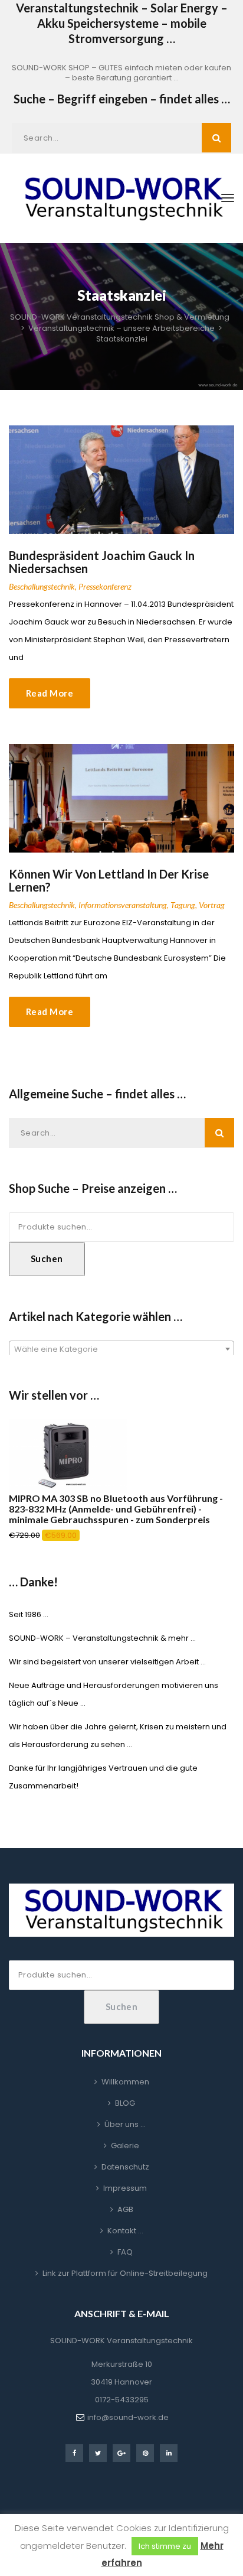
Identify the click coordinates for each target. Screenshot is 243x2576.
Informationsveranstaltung (123, 905)
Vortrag (212, 905)
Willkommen (125, 2082)
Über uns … (125, 2124)
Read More (50, 693)
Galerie (125, 2146)
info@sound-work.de (128, 2417)
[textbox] (121, 1349)
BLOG (125, 2103)
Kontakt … (125, 2231)
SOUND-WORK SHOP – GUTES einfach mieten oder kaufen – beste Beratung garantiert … (121, 73)
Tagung (183, 905)
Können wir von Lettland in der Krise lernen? (109, 880)
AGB (125, 2209)
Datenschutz (125, 2167)
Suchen (47, 1258)
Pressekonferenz (105, 586)
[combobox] (121, 1349)
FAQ (125, 2252)
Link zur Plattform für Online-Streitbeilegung (125, 2273)
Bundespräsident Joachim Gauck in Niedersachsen (102, 562)
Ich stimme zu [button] (165, 2546)
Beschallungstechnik (42, 586)
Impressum (125, 2188)
